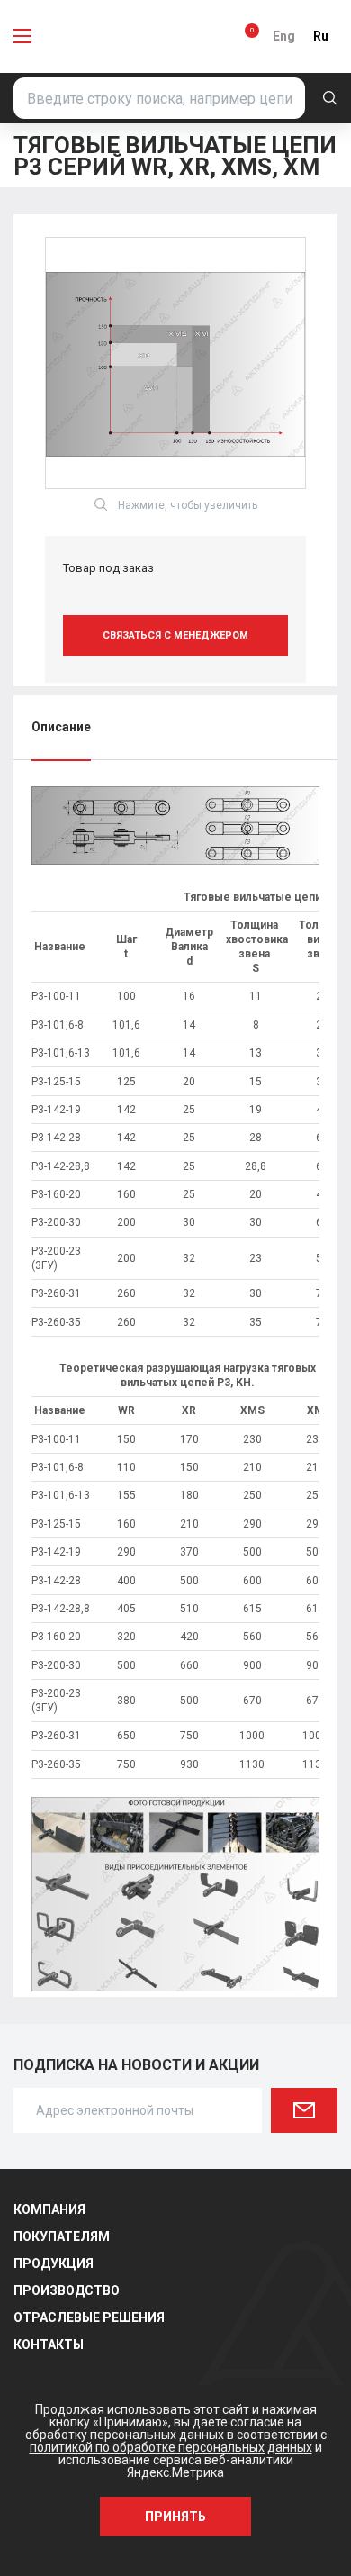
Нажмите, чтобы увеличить (188, 505)
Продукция (54, 2263)
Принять (175, 2517)
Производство (67, 2290)
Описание (61, 727)
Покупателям (62, 2236)
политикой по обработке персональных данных (171, 2447)
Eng (284, 36)
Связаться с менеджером (175, 635)
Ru (321, 36)
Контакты (49, 2345)
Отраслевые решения (89, 2317)
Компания (49, 2209)
